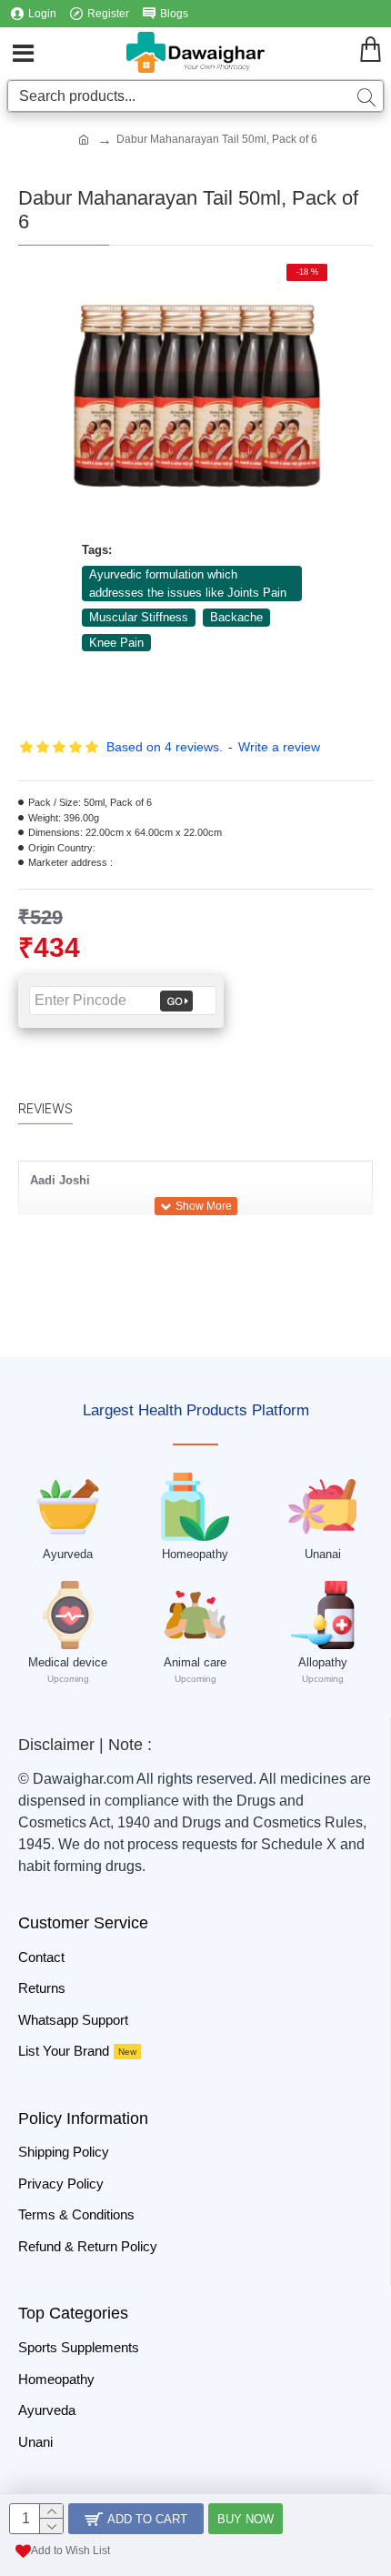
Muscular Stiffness (139, 617)
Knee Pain (116, 643)
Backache (236, 617)
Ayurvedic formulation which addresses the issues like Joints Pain (188, 584)
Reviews (45, 1108)
